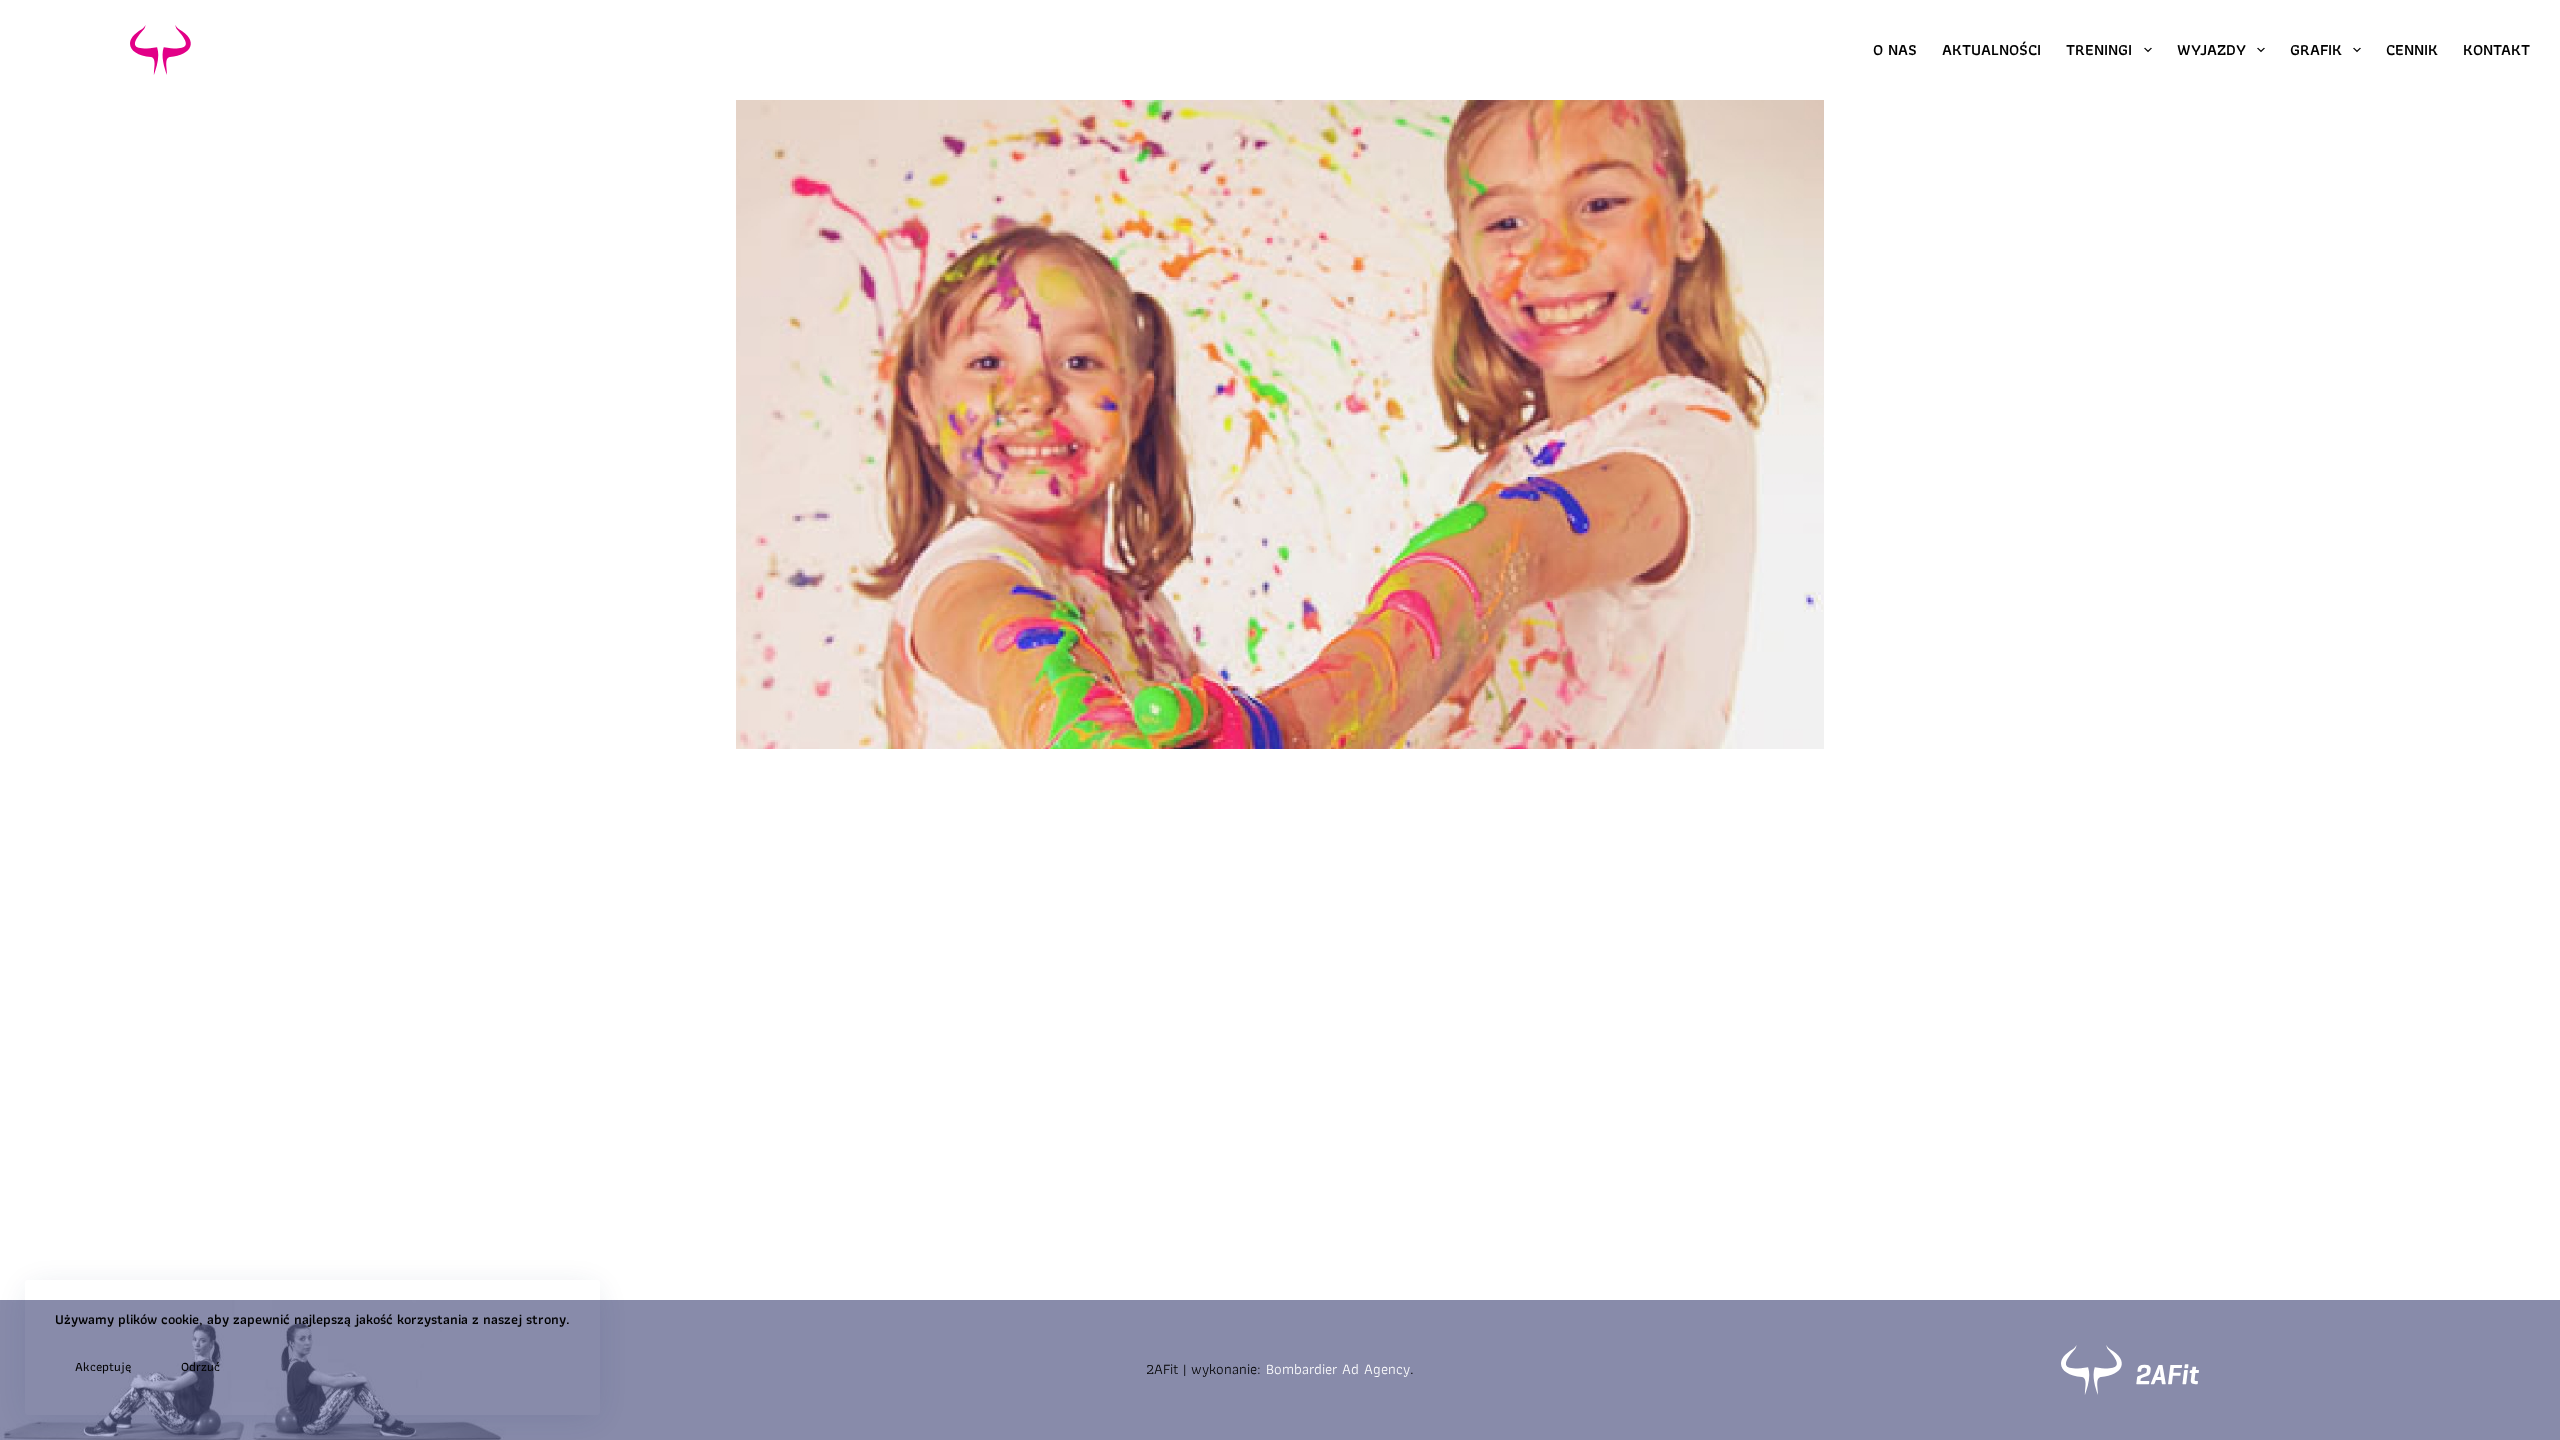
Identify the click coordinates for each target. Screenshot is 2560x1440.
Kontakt (2496, 49)
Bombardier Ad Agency (1338, 1369)
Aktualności (1991, 49)
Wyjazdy (2211, 49)
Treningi (2099, 49)
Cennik (2412, 49)
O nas (1895, 49)
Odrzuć (200, 1366)
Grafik (2316, 49)
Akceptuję (103, 1366)
